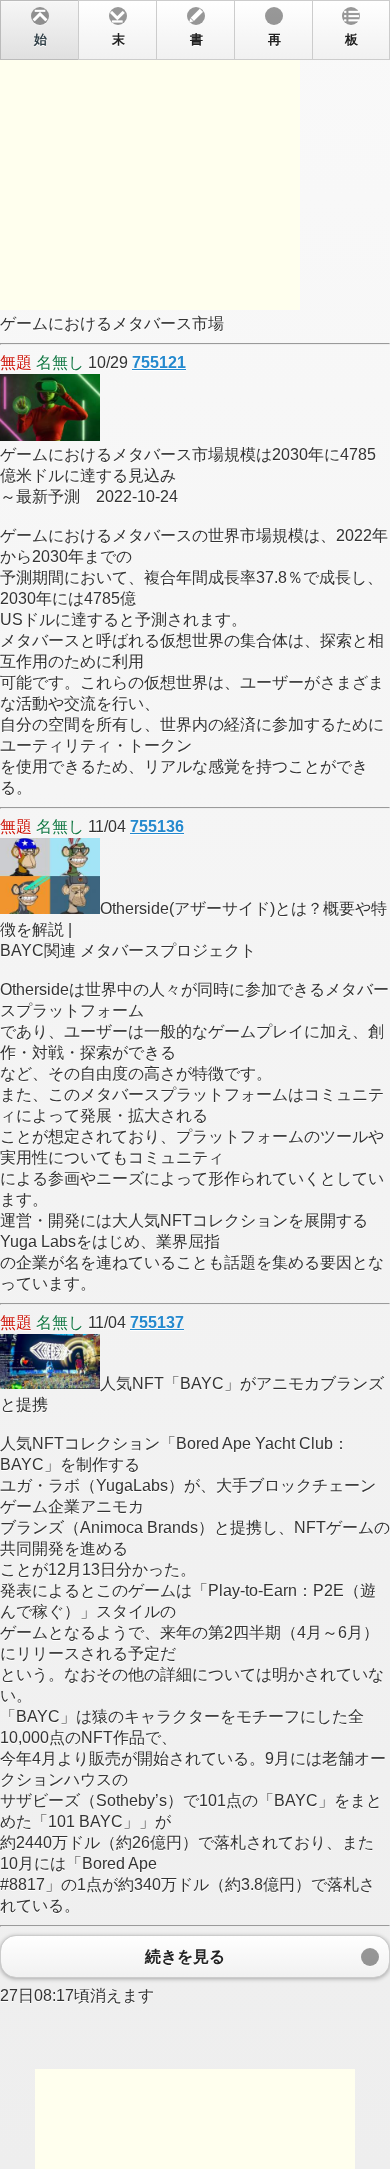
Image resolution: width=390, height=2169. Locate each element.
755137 (157, 1322)
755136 (157, 826)
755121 (159, 362)
